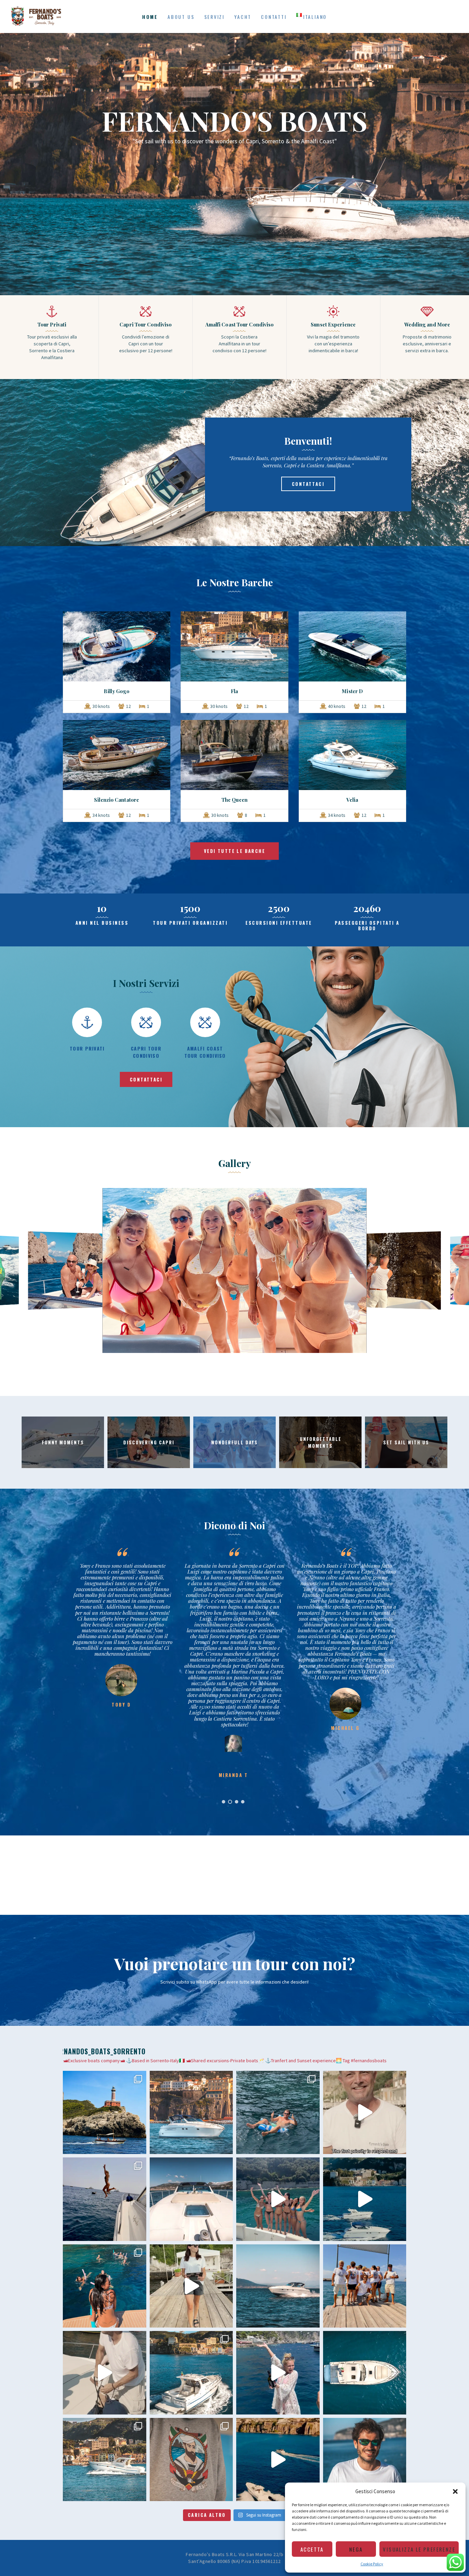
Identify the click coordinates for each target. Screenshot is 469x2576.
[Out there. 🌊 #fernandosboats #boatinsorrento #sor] (278, 2286)
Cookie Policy (372, 2564)
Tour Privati (52, 324)
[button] (455, 2491)
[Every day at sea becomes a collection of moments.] (105, 2286)
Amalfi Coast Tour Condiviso (240, 324)
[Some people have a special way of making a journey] (365, 2113)
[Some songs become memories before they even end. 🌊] (278, 2199)
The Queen (235, 800)
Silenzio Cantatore (117, 800)
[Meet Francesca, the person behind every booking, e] (191, 2286)
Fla (234, 691)
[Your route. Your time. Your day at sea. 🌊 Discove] (365, 2199)
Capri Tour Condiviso (146, 324)
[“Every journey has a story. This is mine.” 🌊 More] (105, 2373)
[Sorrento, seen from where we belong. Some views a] (191, 2113)
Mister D (352, 691)
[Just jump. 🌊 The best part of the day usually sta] (105, 2199)
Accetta (312, 2549)
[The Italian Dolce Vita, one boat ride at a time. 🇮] (278, 2460)
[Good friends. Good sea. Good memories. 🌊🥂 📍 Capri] (278, 2373)
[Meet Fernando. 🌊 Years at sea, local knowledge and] (365, 2460)
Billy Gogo (117, 691)
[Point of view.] (365, 2373)
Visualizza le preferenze (419, 2549)
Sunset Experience (333, 324)
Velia (352, 800)
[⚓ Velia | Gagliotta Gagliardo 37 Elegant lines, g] (105, 2460)
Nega (356, 2549)
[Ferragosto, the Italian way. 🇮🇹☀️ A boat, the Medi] (278, 2113)
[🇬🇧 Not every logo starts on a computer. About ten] (191, 2460)
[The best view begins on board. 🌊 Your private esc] (191, 2199)
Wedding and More (427, 324)
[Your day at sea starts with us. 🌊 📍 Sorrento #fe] (365, 2286)
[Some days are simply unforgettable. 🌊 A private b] (191, 2373)
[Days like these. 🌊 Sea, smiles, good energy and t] (105, 2113)
